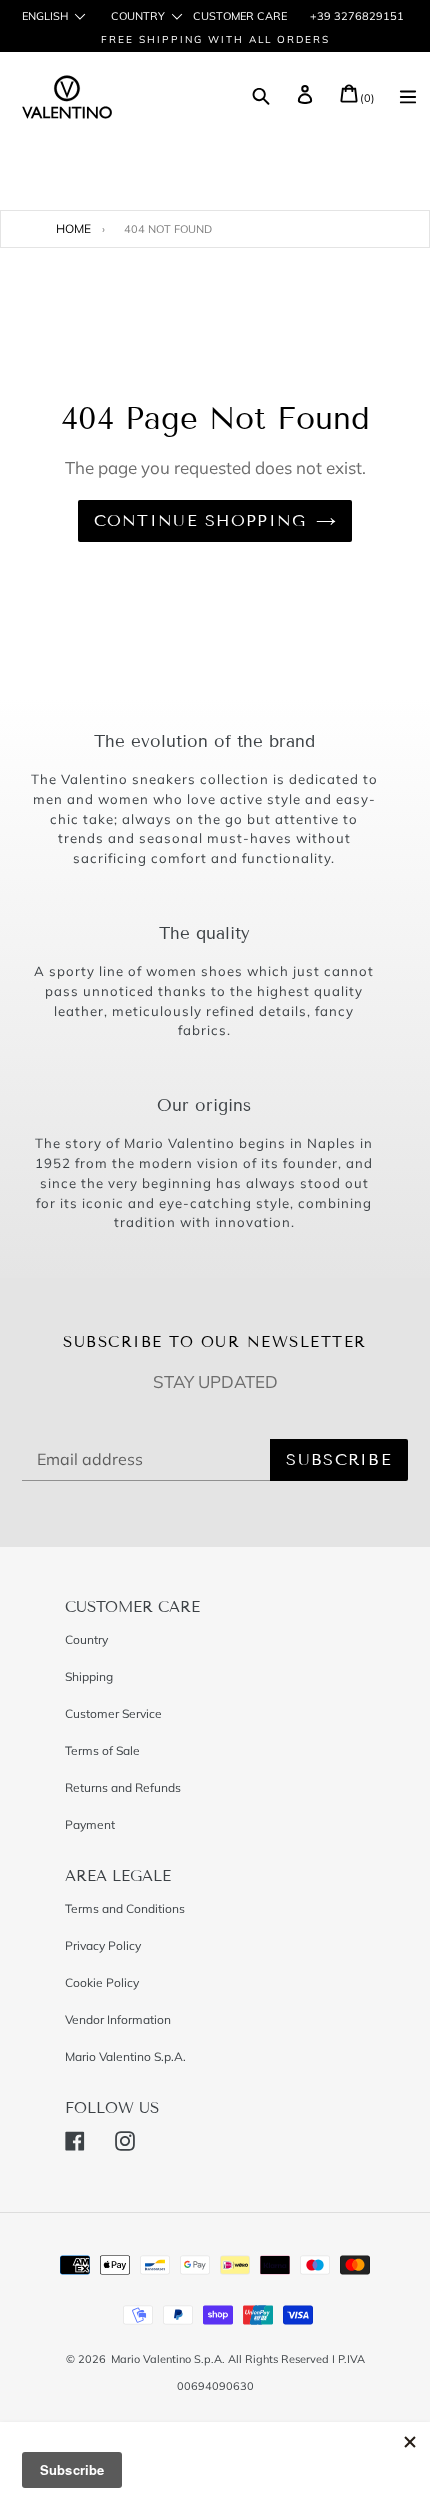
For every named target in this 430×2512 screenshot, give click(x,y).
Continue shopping (200, 520)
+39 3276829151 (355, 16)
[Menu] (408, 99)
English (45, 16)
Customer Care (240, 16)
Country (138, 16)
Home (73, 228)
